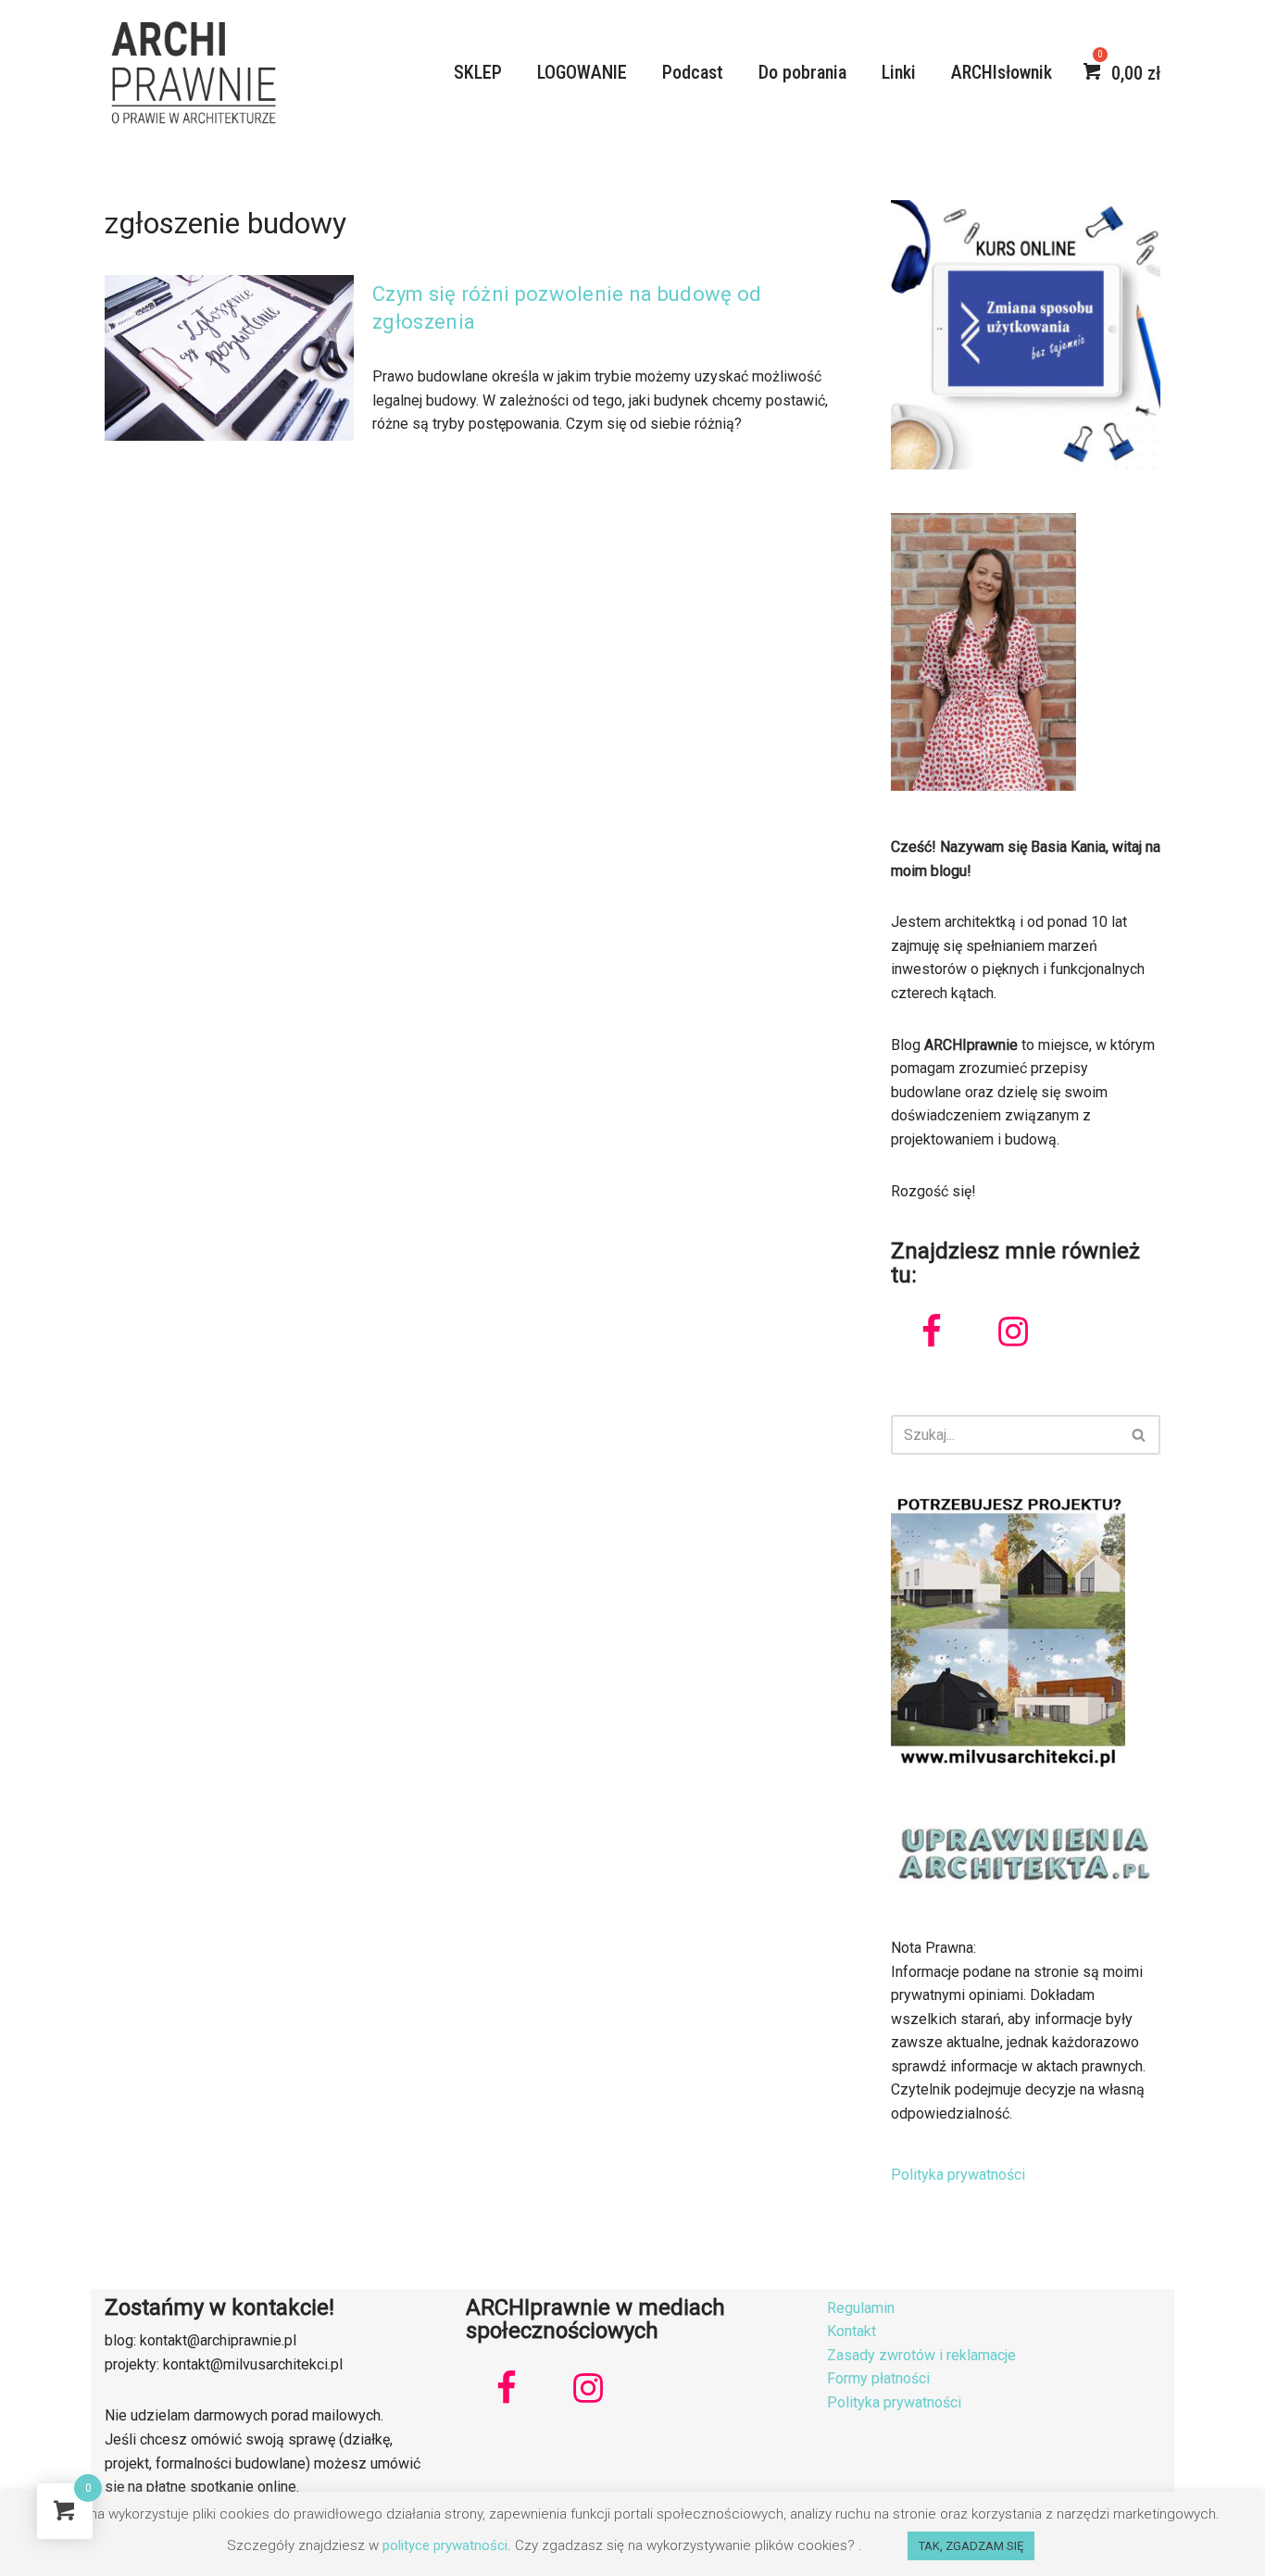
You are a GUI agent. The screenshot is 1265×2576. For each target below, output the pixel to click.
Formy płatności (878, 2378)
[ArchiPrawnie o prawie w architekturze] (193, 72)
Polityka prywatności (958, 2175)
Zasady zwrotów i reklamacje (921, 2355)
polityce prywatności (445, 2545)
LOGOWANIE (582, 72)
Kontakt (852, 2331)
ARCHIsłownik (1002, 72)
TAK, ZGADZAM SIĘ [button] (971, 2546)
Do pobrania (802, 72)
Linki (899, 72)
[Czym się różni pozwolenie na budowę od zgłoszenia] (229, 358)
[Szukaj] (1140, 1435)
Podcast (693, 72)
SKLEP (478, 72)
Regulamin (861, 2308)
